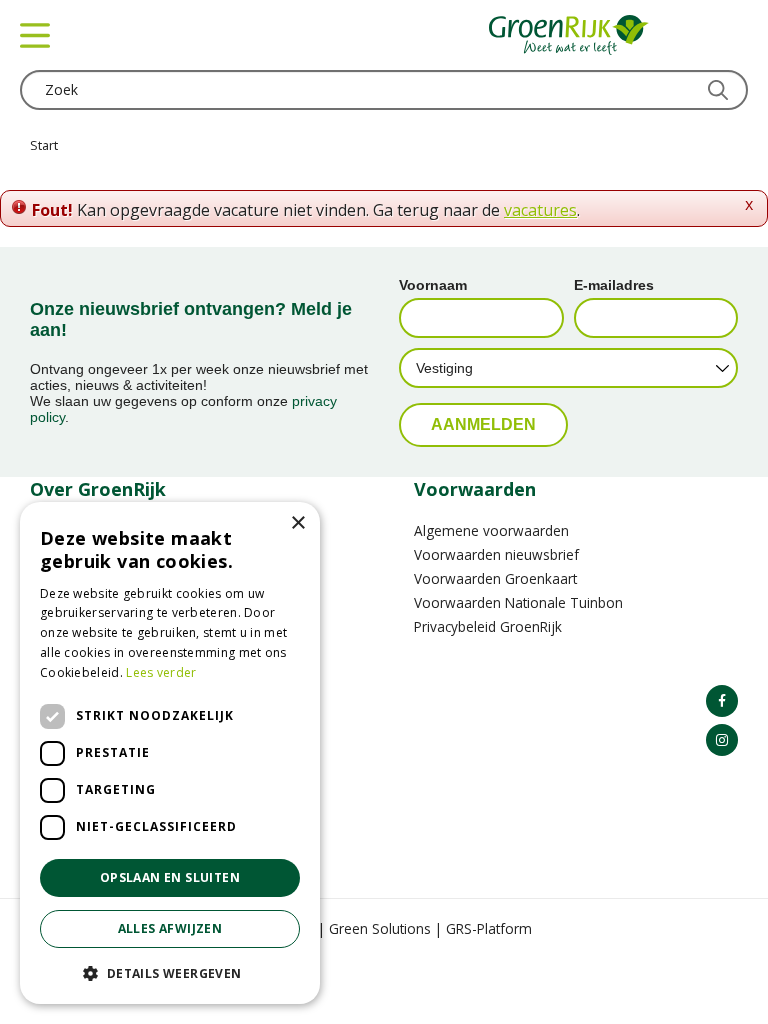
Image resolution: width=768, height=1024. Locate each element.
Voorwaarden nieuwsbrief (496, 554)
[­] (722, 701)
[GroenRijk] (569, 35)
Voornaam (433, 285)
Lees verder (161, 672)
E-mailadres (614, 285)
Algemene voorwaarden (491, 530)
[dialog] (170, 753)
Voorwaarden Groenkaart (495, 578)
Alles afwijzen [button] (170, 928)
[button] (170, 972)
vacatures (540, 210)
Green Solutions (380, 928)
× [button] (297, 523)
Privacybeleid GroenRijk (488, 626)
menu (35, 35)
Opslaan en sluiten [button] (170, 877)
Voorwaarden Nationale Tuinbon (518, 602)
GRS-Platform (489, 928)
